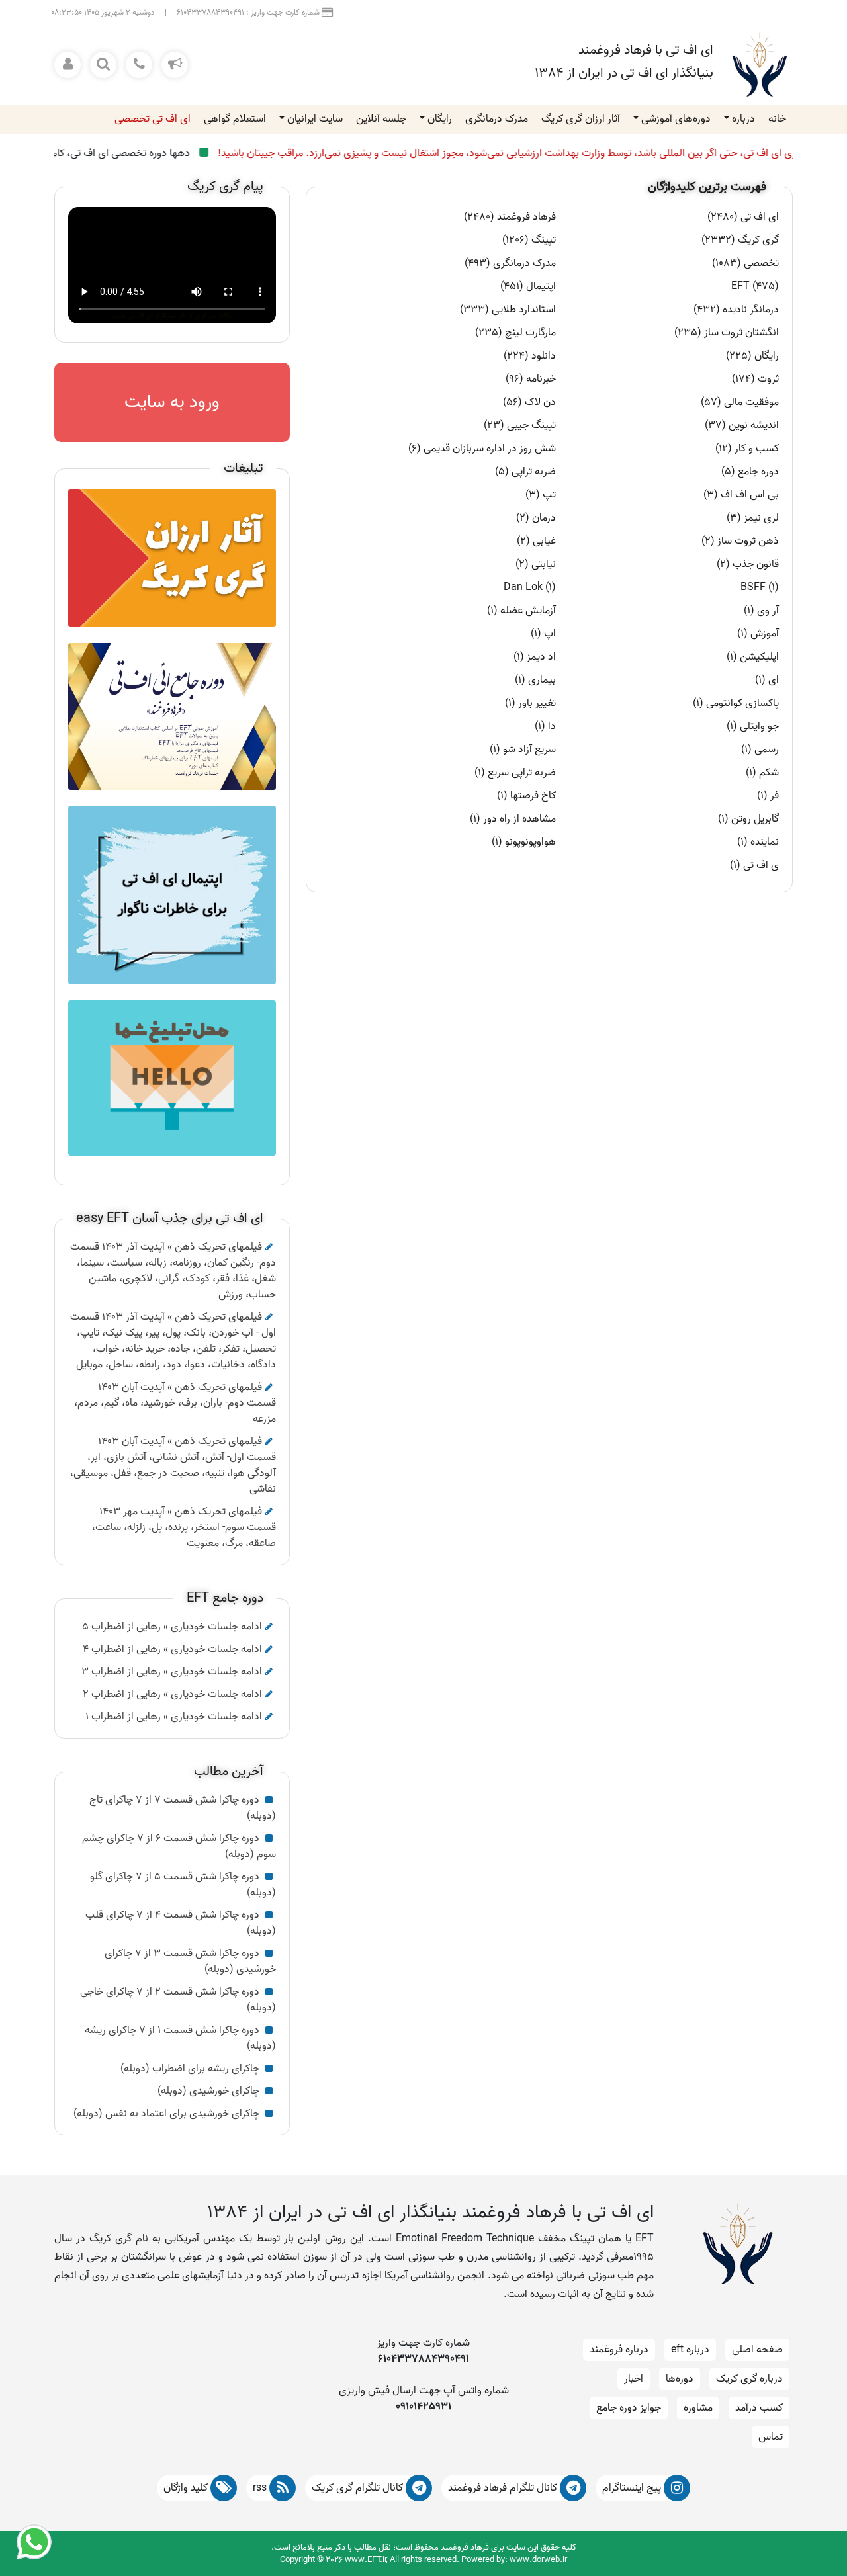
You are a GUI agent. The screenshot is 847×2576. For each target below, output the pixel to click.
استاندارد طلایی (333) (508, 310)
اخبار (634, 2379)
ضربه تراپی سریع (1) (515, 773)
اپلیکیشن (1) (753, 657)
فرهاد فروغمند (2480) (510, 217)
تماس (771, 2437)
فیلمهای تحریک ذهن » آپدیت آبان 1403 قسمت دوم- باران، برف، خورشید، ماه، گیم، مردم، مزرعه (175, 1403)
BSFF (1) (760, 587)
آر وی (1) (761, 611)
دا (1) (545, 726)
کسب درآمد (759, 2408)
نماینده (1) (758, 842)
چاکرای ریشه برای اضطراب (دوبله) (191, 2069)
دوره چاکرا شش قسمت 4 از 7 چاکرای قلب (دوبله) (181, 1923)
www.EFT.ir (365, 2560)
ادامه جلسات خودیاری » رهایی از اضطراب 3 (172, 1672)
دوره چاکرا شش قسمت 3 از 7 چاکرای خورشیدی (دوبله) (190, 1961)
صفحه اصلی (757, 2350)
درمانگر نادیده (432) (736, 310)
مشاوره (698, 2408)
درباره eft (690, 2350)
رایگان (440, 119)
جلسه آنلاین (381, 119)
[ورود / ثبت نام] (67, 65)
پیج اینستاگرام (633, 2488)
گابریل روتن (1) (748, 819)
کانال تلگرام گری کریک (359, 2488)
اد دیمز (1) (535, 657)
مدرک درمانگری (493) (510, 263)
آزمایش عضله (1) (521, 611)
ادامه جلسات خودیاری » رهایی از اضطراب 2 (172, 1694)
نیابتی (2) (536, 564)
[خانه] (760, 65)
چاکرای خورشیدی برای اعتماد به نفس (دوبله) (168, 2114)
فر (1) (768, 796)
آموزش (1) (758, 634)
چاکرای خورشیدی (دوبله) (210, 2091)
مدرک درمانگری (497, 119)
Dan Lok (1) (530, 587)
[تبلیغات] (175, 65)
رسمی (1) (760, 750)
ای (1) (767, 680)
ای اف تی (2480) (743, 217)
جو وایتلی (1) (753, 726)
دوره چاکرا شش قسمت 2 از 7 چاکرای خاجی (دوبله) (178, 2000)
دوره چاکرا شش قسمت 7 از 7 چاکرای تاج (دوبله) (183, 1808)
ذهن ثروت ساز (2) (740, 541)
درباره (743, 119)
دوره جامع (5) (750, 472)
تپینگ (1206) (529, 240)
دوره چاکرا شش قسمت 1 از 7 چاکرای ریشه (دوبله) (180, 2038)
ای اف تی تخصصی (153, 119)
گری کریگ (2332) (740, 240)
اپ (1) (543, 634)
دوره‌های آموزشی (676, 119)
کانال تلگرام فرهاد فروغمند (504, 2488)
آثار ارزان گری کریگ (581, 119)
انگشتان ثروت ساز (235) (727, 333)
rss (261, 2488)
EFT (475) (755, 286)
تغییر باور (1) (530, 703)
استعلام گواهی (235, 119)
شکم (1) (762, 773)
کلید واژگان (187, 2488)
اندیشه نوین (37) (742, 425)
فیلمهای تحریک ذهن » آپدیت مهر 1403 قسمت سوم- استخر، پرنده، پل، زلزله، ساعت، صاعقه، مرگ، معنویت (184, 1527)
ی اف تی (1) (754, 865)
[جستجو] (103, 65)
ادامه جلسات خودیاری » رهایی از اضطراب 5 (172, 1627)
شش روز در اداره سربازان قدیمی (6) (482, 449)
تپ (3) (541, 495)
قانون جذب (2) (748, 564)
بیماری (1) (535, 680)
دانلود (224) (530, 356)
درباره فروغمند (619, 2350)
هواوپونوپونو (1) (524, 842)
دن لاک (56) (529, 402)
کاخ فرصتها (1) (526, 796)
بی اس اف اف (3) (741, 495)
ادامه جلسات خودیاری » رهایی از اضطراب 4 (172, 1649)
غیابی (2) (536, 541)
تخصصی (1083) (745, 263)
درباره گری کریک (749, 2379)
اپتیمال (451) (528, 286)
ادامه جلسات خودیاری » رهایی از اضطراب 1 (174, 1717)
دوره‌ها (680, 2379)
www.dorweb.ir (538, 2560)
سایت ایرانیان (315, 119)
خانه (777, 119)
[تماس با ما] (139, 65)
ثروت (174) (755, 379)
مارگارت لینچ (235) (515, 333)
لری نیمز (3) (753, 518)
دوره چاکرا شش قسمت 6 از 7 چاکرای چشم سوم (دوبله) (179, 1846)
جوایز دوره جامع (629, 2408)
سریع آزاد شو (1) (523, 750)
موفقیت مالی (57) (740, 402)
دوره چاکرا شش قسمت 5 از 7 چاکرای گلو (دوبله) (183, 1885)
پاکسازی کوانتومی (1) (736, 703)
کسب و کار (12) (747, 449)
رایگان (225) (752, 356)
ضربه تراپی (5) (525, 472)
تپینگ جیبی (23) (520, 425)
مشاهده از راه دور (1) (513, 819)
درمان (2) (536, 518)
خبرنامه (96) (531, 379)
